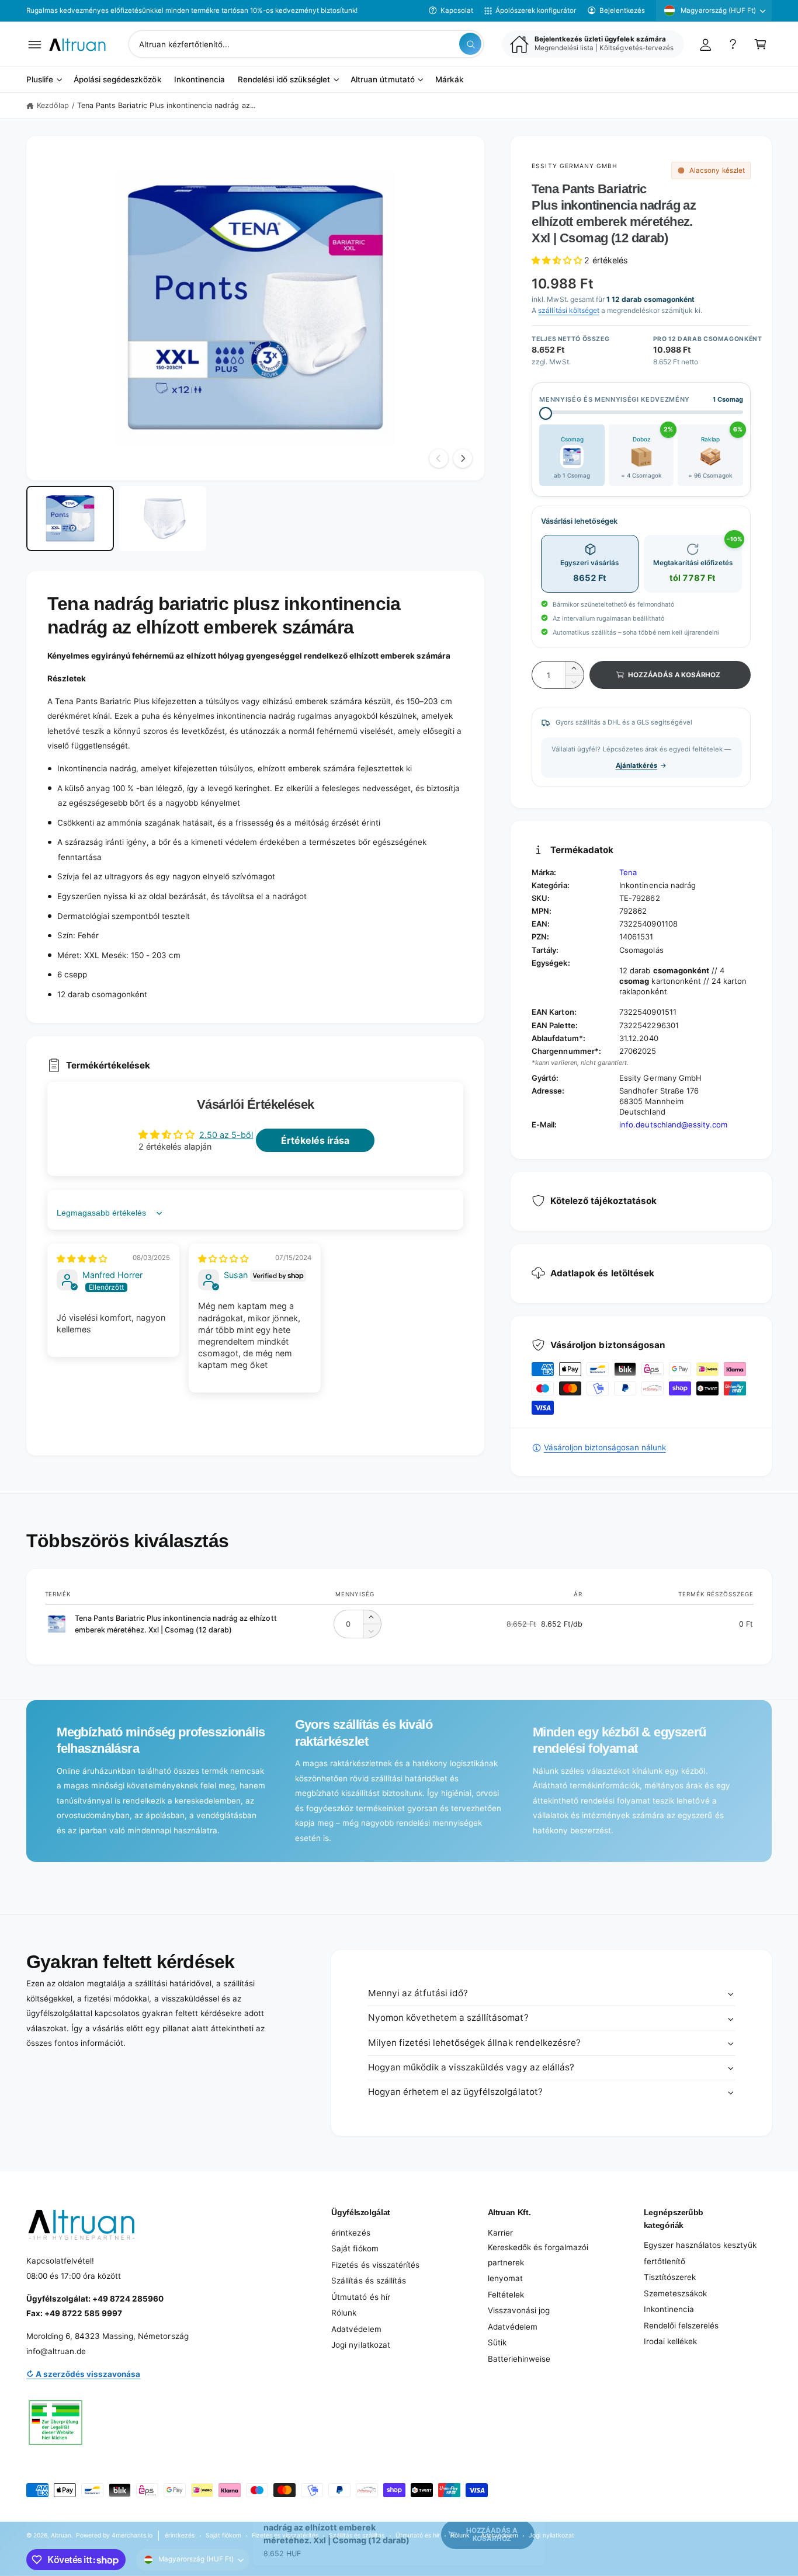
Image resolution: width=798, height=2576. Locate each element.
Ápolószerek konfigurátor (536, 11)
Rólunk (344, 2313)
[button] (35, 44)
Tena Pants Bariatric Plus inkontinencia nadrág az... (166, 105)
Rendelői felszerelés (681, 2326)
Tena (628, 872)
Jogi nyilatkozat (360, 2345)
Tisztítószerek (670, 2277)
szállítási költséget (568, 310)
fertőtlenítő (665, 2261)
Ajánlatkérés (636, 765)
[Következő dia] (463, 458)
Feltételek (506, 2295)
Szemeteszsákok (675, 2293)
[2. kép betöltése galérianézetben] (163, 519)
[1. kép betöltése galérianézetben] (70, 519)
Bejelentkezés (622, 11)
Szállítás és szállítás (368, 2281)
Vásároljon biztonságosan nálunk (605, 1447)
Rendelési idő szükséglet (284, 80)
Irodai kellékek (670, 2341)
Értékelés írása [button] (315, 1140)
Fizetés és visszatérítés (375, 2265)
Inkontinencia (669, 2309)
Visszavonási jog (519, 2310)
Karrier (500, 2233)
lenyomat (505, 2278)
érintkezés (351, 2233)
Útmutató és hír (360, 2297)
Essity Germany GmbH (575, 166)
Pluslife (40, 80)
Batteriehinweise (519, 2359)
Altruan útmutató (382, 80)
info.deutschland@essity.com (673, 1125)
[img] (82, 1259)
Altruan (61, 2535)
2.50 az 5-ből (226, 1135)
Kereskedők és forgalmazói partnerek (538, 2255)
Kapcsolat (457, 11)
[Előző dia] (439, 458)
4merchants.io (132, 2535)
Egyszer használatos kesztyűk (700, 2245)
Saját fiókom (355, 2248)
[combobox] (306, 44)
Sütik (497, 2342)
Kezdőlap (53, 105)
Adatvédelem (356, 2329)
